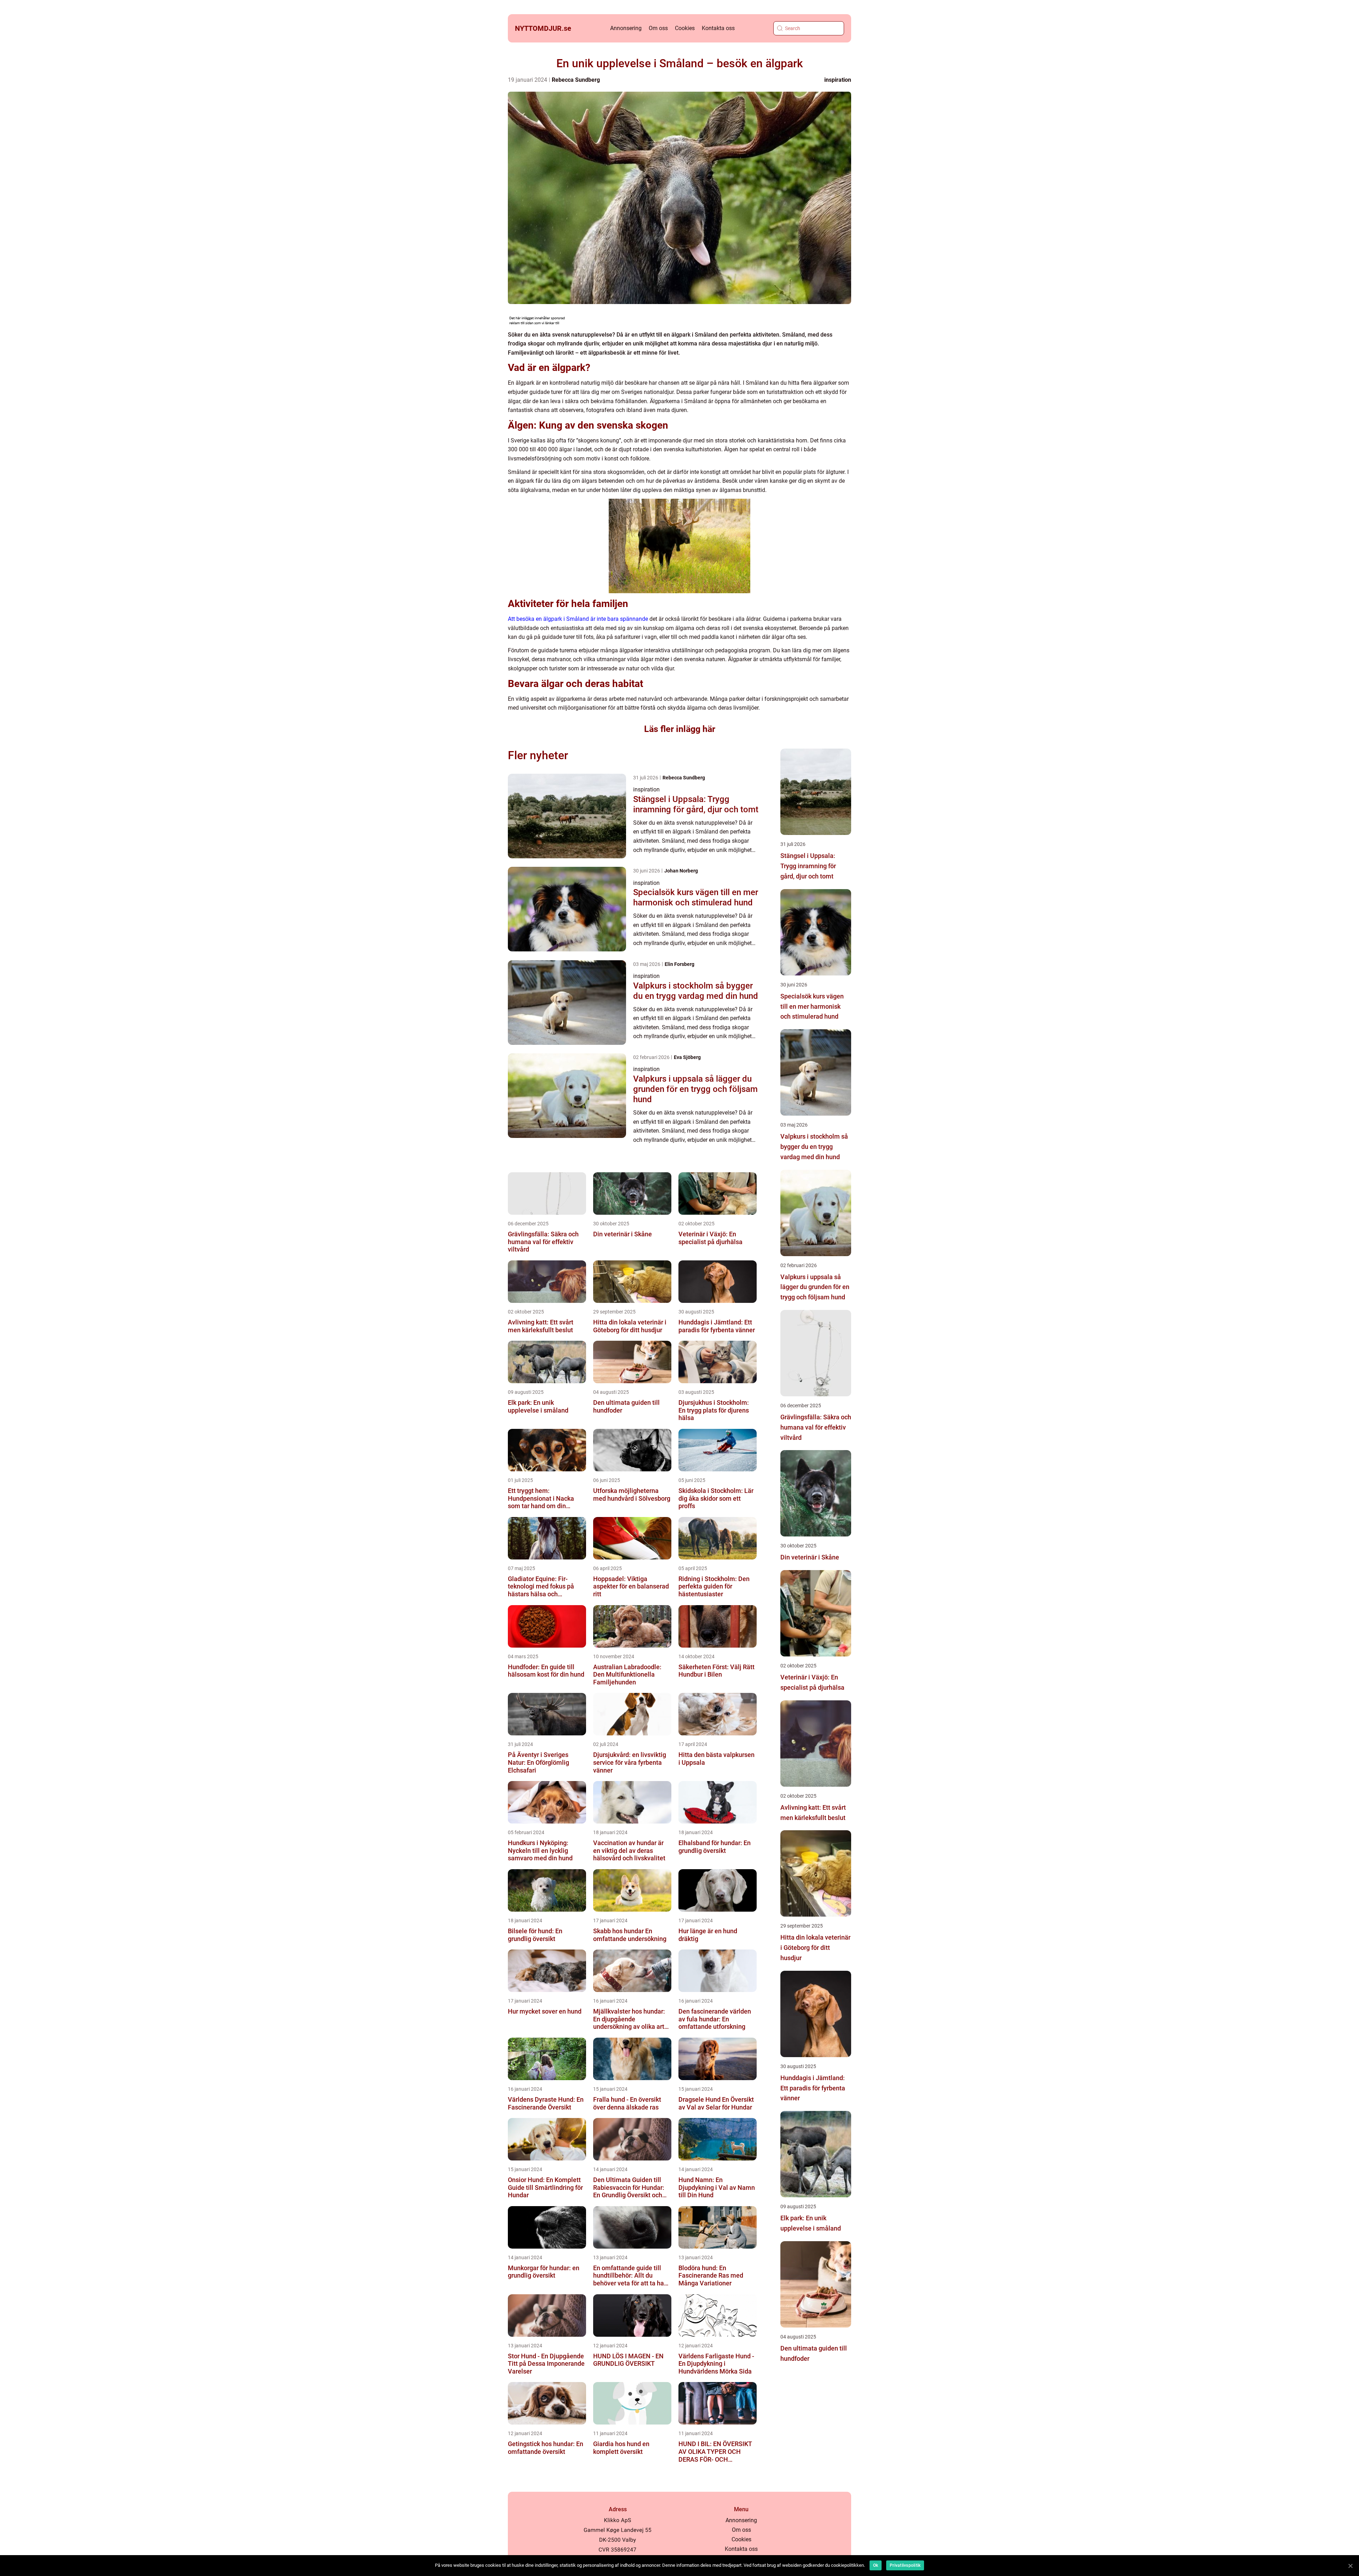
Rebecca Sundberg (576, 80)
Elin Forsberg (679, 964)
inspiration (838, 80)
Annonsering (626, 28)
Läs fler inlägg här (680, 729)
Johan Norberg (681, 871)
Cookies (685, 28)
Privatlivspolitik (905, 2565)
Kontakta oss (718, 28)
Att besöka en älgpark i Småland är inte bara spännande (578, 619)
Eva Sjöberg (687, 1057)
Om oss (658, 28)
